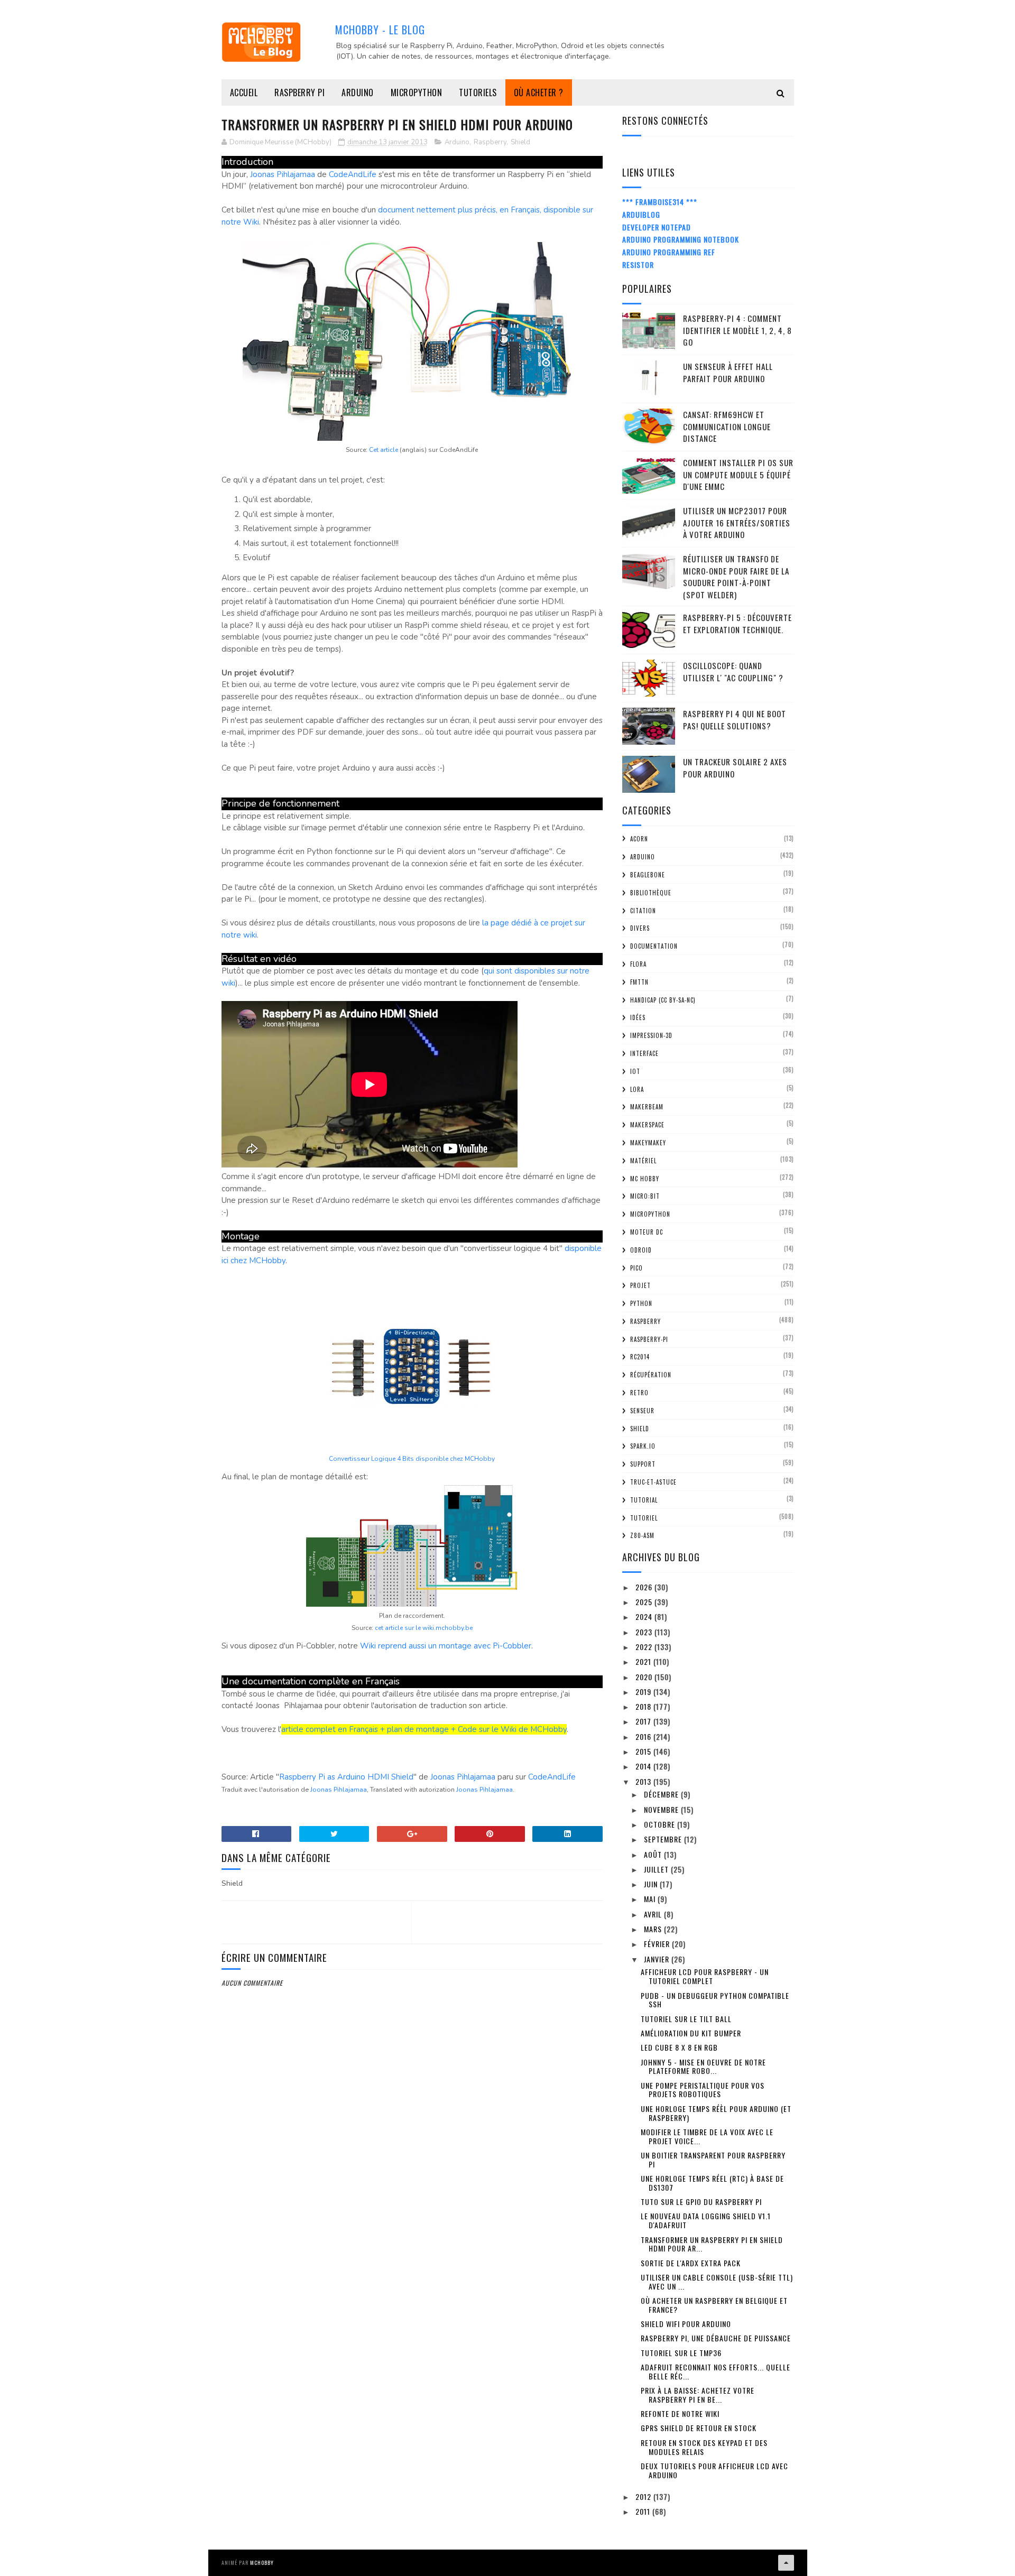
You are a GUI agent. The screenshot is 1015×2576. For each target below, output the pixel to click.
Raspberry (490, 142)
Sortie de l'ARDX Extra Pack (691, 2263)
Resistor (638, 265)
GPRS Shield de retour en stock (699, 2428)
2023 (645, 1632)
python (641, 1303)
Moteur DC (647, 1232)
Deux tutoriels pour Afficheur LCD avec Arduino (714, 2470)
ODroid (641, 1250)
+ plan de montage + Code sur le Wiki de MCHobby (472, 1729)
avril (654, 1914)
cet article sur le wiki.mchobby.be (424, 1628)
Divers (640, 928)
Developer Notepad (657, 227)
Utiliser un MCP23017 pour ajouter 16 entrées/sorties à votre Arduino (737, 522)
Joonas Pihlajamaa (283, 174)
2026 (645, 1587)
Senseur (642, 1411)
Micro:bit (645, 1196)
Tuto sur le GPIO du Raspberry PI (701, 2202)
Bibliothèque (651, 893)
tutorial (644, 1500)
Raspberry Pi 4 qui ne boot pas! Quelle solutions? (735, 720)
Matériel (643, 1161)
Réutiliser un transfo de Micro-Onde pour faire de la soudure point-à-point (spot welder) (736, 577)
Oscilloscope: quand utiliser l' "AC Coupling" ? (733, 671)
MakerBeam (647, 1107)
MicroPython (417, 92)
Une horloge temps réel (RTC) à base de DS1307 (712, 2183)
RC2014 (640, 1357)
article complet (310, 1729)
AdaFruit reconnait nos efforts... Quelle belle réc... (716, 2371)
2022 (645, 1647)
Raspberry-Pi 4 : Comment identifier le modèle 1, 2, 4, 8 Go (737, 330)
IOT (635, 1071)
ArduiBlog (641, 214)
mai (651, 1899)
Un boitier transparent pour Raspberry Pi (713, 2160)
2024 (645, 1616)
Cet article (384, 450)
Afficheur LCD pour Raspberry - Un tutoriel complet (705, 1976)
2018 (644, 1706)
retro (639, 1393)
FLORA (638, 964)
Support (643, 1464)
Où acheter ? (539, 92)
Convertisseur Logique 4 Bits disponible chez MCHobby (412, 1459)
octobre (661, 1824)
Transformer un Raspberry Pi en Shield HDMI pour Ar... (712, 2244)
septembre (664, 1839)
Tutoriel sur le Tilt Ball (686, 2019)
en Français (358, 1729)
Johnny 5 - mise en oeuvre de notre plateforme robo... (703, 2067)
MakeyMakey (648, 1143)
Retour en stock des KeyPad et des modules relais (704, 2447)
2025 (645, 1602)
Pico (636, 1268)
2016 (644, 1736)
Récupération (651, 1375)
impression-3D (651, 1035)
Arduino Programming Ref (669, 252)
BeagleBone (648, 875)
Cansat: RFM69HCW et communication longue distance (727, 426)
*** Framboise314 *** (660, 202)
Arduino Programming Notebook (681, 239)
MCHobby (262, 2563)
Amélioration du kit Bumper (691, 2033)
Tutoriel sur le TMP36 (681, 2353)
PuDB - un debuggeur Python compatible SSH (715, 2000)
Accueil (244, 92)
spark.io (643, 1446)
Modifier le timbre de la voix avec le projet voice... (707, 2136)
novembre (662, 1809)
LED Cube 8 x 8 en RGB (679, 2047)
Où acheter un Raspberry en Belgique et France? (714, 2305)
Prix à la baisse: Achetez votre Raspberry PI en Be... (698, 2395)
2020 (645, 1677)
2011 (644, 2511)
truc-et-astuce (653, 1482)
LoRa (637, 1089)
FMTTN (639, 982)
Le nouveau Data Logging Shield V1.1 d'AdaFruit (706, 2220)
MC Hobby (645, 1179)
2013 (644, 1781)
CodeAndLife (353, 174)
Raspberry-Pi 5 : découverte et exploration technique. (737, 623)
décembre (662, 1794)
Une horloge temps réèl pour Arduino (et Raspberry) (716, 2113)
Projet (640, 1285)
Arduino (358, 92)
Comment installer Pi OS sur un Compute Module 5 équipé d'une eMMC (738, 474)
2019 (644, 1692)
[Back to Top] (786, 2563)
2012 (644, 2496)
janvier (658, 1959)
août (654, 1854)
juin (652, 1884)
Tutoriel (644, 1518)
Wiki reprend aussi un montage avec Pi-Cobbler (446, 1646)
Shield (520, 142)
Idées (638, 1017)
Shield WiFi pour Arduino (686, 2324)
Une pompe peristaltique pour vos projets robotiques (703, 2090)
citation (643, 911)
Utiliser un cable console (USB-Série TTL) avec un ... (717, 2282)
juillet (657, 1869)
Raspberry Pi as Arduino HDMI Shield (346, 1777)
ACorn (639, 839)
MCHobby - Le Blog (380, 30)
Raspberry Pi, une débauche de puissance (716, 2338)
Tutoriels (478, 92)
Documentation (654, 946)
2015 (644, 1751)
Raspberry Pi (299, 92)
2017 (644, 1721)
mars (654, 1929)
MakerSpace (647, 1125)
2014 (644, 1766)
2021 (644, 1661)
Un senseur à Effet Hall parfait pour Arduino (728, 372)
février (658, 1944)
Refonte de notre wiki (680, 2413)
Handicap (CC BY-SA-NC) (663, 1000)
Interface (644, 1053)
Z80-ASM (642, 1535)
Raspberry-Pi (649, 1339)
